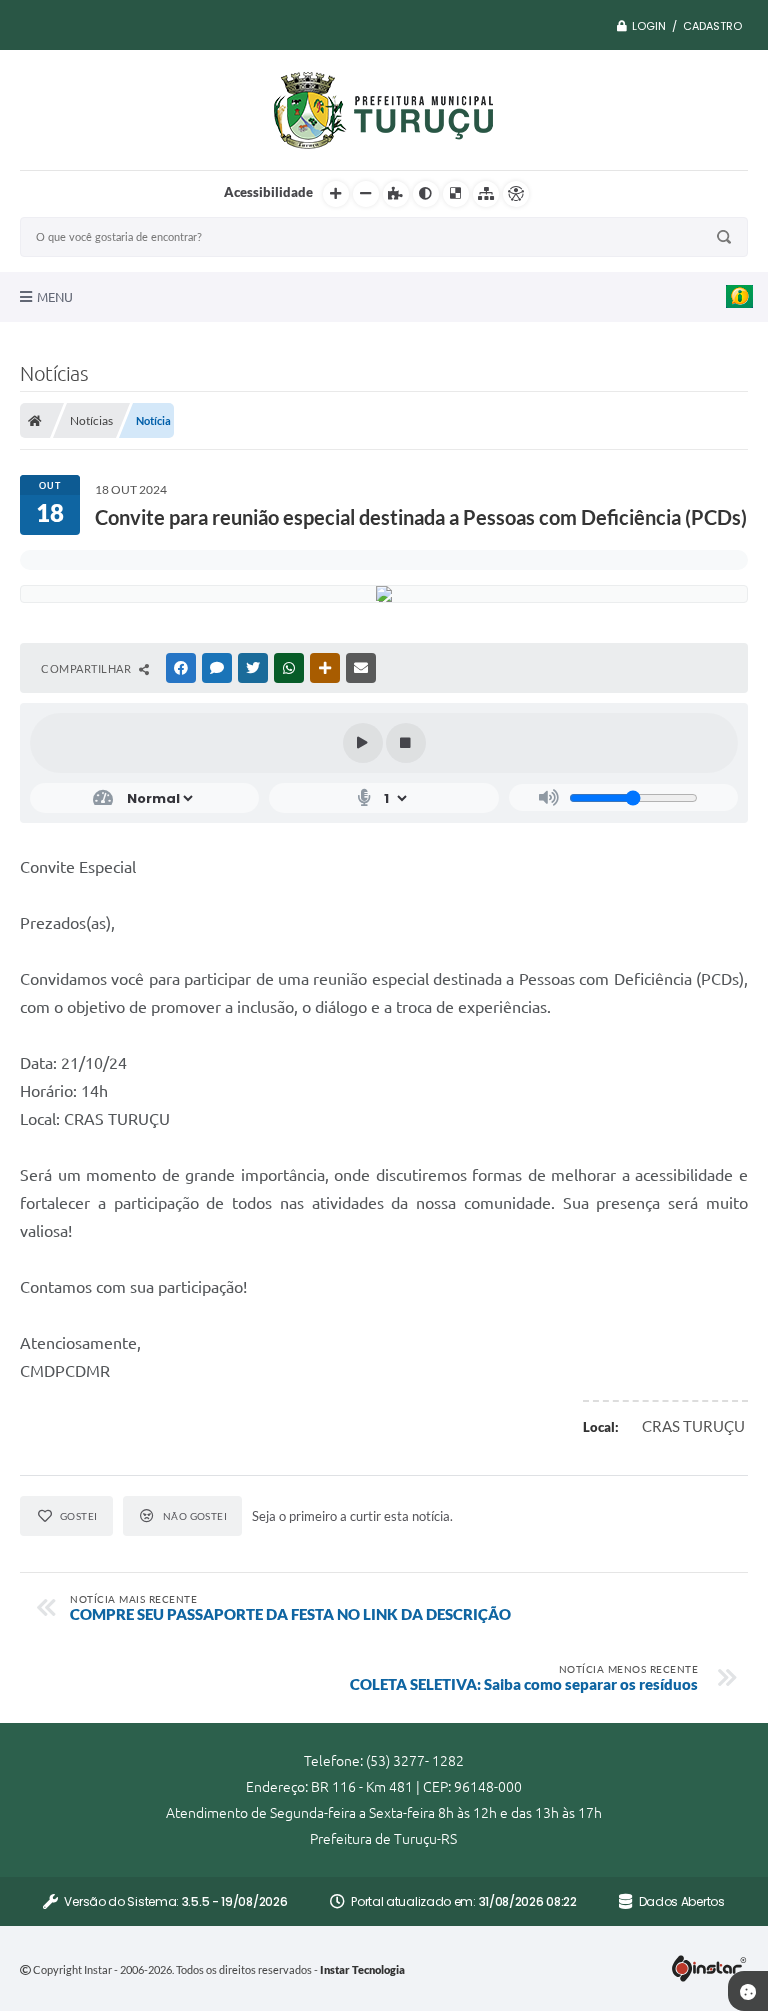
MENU (55, 297)
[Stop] (406, 743)
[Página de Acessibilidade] (516, 194)
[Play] (363, 743)
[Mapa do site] (486, 194)
